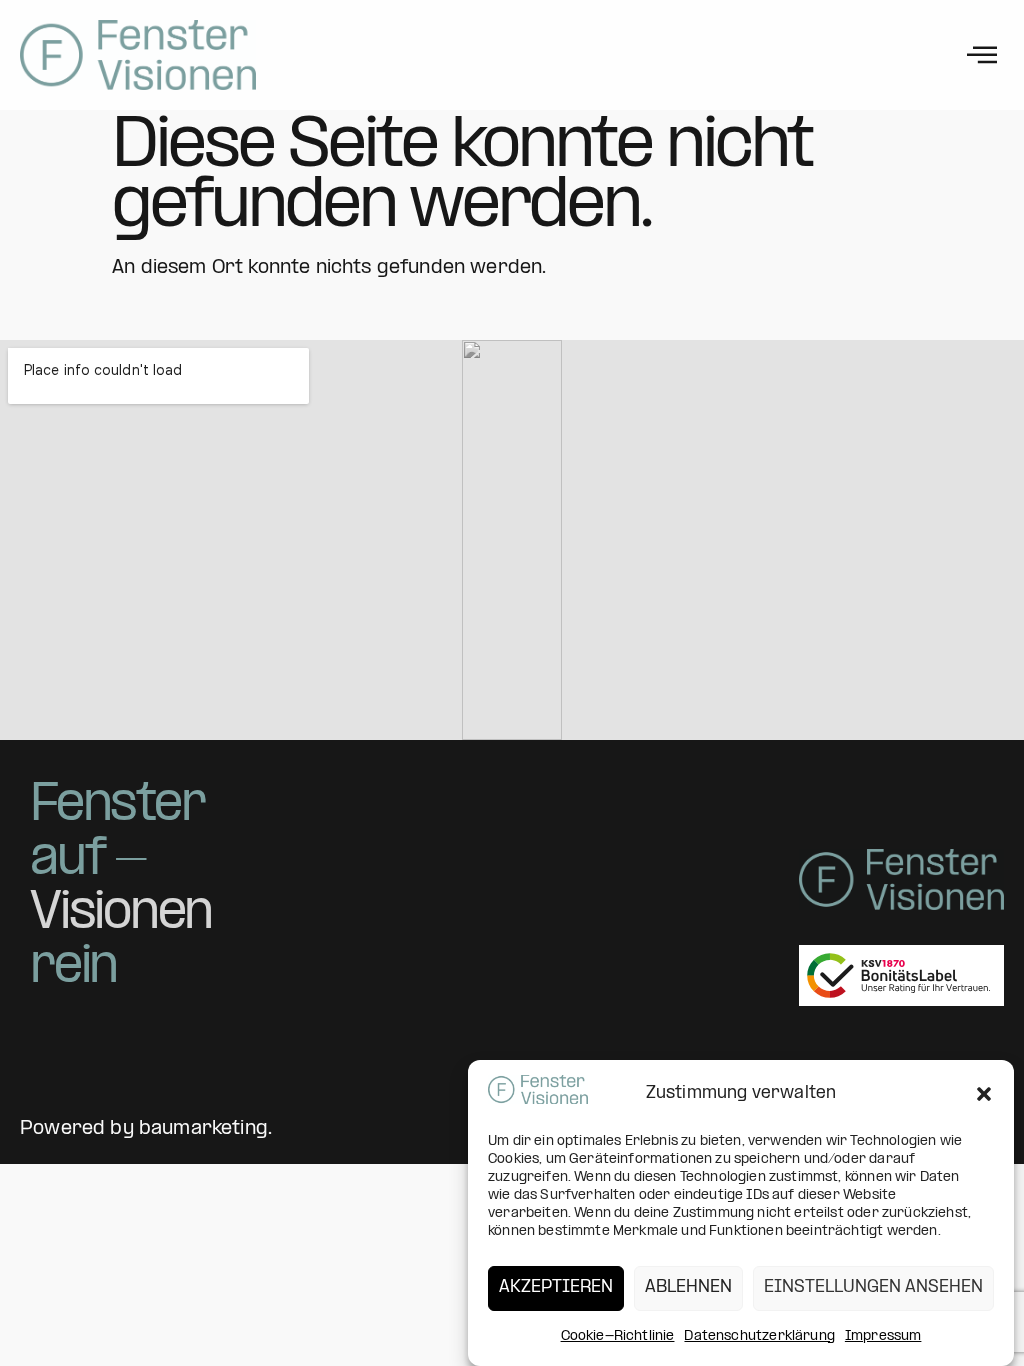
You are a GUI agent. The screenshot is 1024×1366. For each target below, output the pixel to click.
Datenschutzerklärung (759, 1336)
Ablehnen (688, 1287)
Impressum (883, 1336)
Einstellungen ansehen (873, 1287)
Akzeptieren (556, 1287)
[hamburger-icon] (981, 55)
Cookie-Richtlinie (618, 1336)
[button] (984, 1094)
